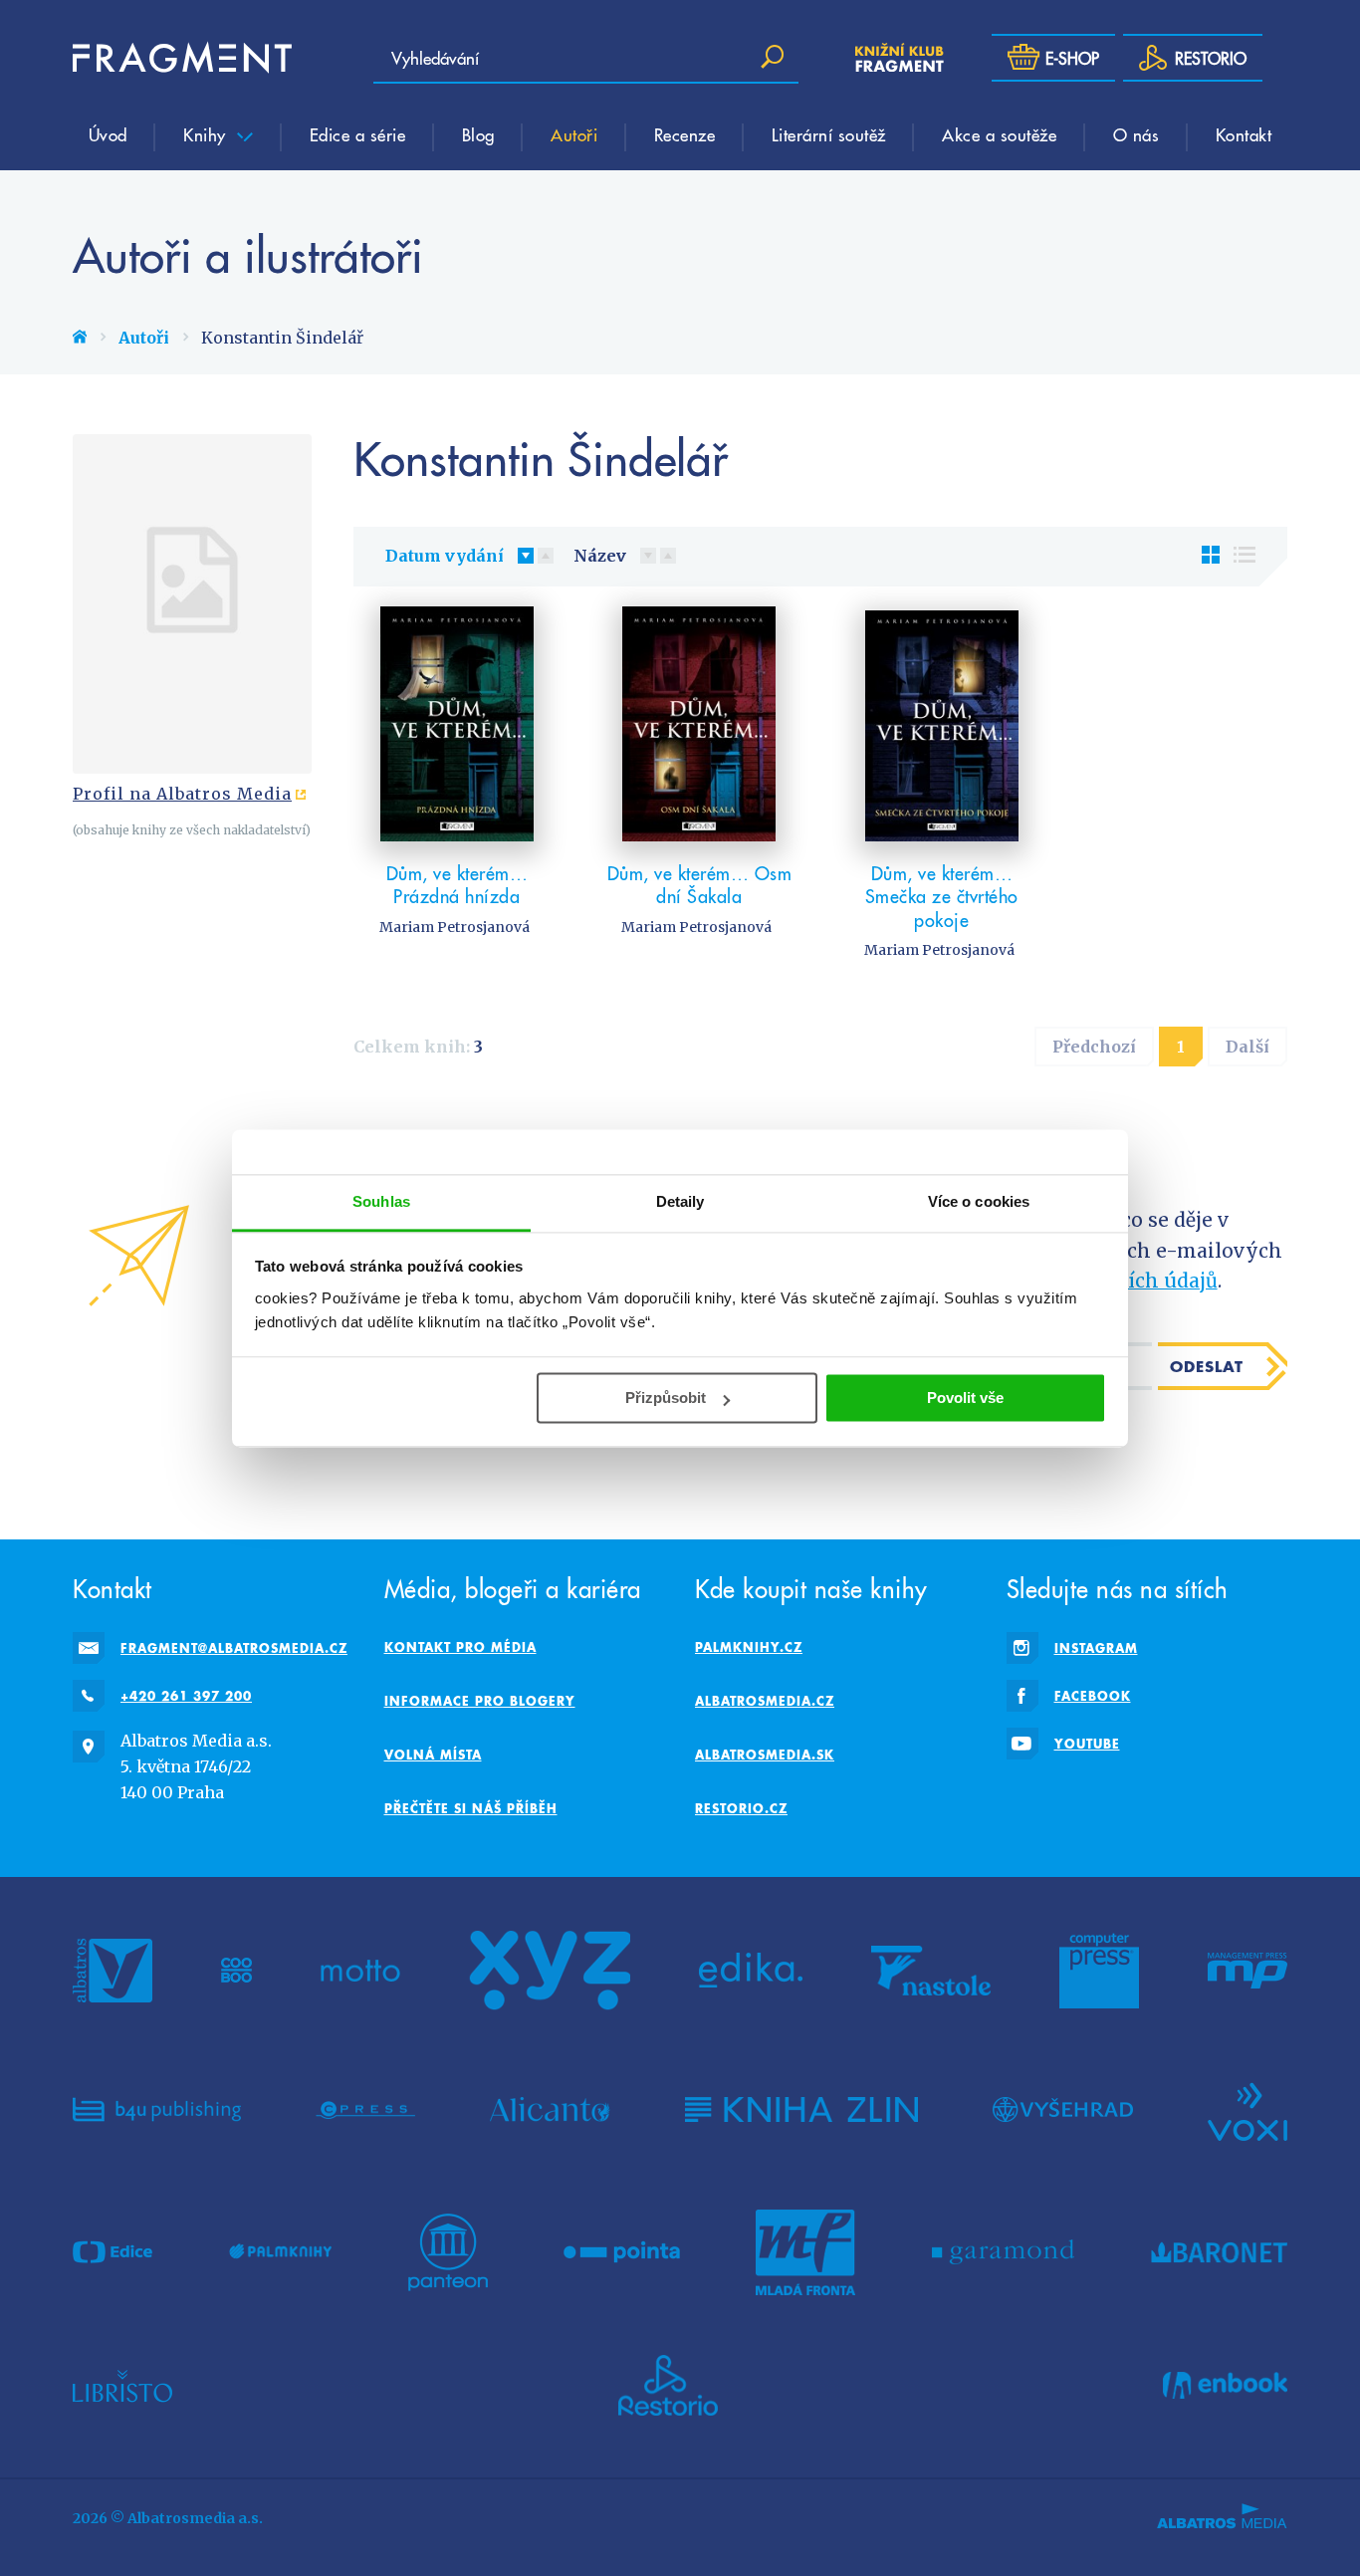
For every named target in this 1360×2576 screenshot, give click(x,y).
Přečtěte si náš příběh (471, 1808)
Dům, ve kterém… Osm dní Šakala (700, 885)
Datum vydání (445, 556)
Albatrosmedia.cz (765, 1701)
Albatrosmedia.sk (765, 1755)
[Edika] (751, 1971)
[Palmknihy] (281, 2252)
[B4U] (157, 2110)
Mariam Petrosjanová (454, 927)
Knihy (207, 134)
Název (600, 556)
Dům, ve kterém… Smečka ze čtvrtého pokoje (942, 896)
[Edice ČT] (113, 2252)
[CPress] (365, 2110)
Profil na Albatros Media (182, 794)
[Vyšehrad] (1063, 2110)
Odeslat (1207, 1366)
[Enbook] (1225, 2386)
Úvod (108, 134)
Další (1247, 1047)
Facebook (1093, 1696)
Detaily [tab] (680, 1201)
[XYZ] (550, 1971)
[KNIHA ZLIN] (801, 2110)
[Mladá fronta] (805, 2252)
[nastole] (931, 1971)
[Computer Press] (1099, 1971)
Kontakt (1244, 134)
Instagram (1096, 1648)
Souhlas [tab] (381, 1201)
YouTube (1087, 1744)
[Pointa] (622, 2252)
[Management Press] (1247, 1971)
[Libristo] (122, 2386)
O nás (1136, 134)
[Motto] (360, 1971)
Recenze (685, 134)
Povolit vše (965, 1398)
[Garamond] (1003, 2252)
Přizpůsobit (666, 1398)
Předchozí (1094, 1047)
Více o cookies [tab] (979, 1201)
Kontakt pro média (460, 1647)
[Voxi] (1247, 2110)
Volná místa (433, 1755)
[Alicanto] (550, 2110)
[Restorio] (668, 2386)
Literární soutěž (829, 134)
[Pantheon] (448, 2252)
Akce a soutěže (999, 134)
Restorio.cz (741, 1808)
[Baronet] (1220, 2252)
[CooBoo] (236, 1971)
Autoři (574, 134)
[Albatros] (113, 1971)
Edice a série (358, 134)
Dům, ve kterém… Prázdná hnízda (457, 885)
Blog (478, 134)
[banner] (182, 58)
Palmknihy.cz (749, 1647)
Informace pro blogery (480, 1701)
